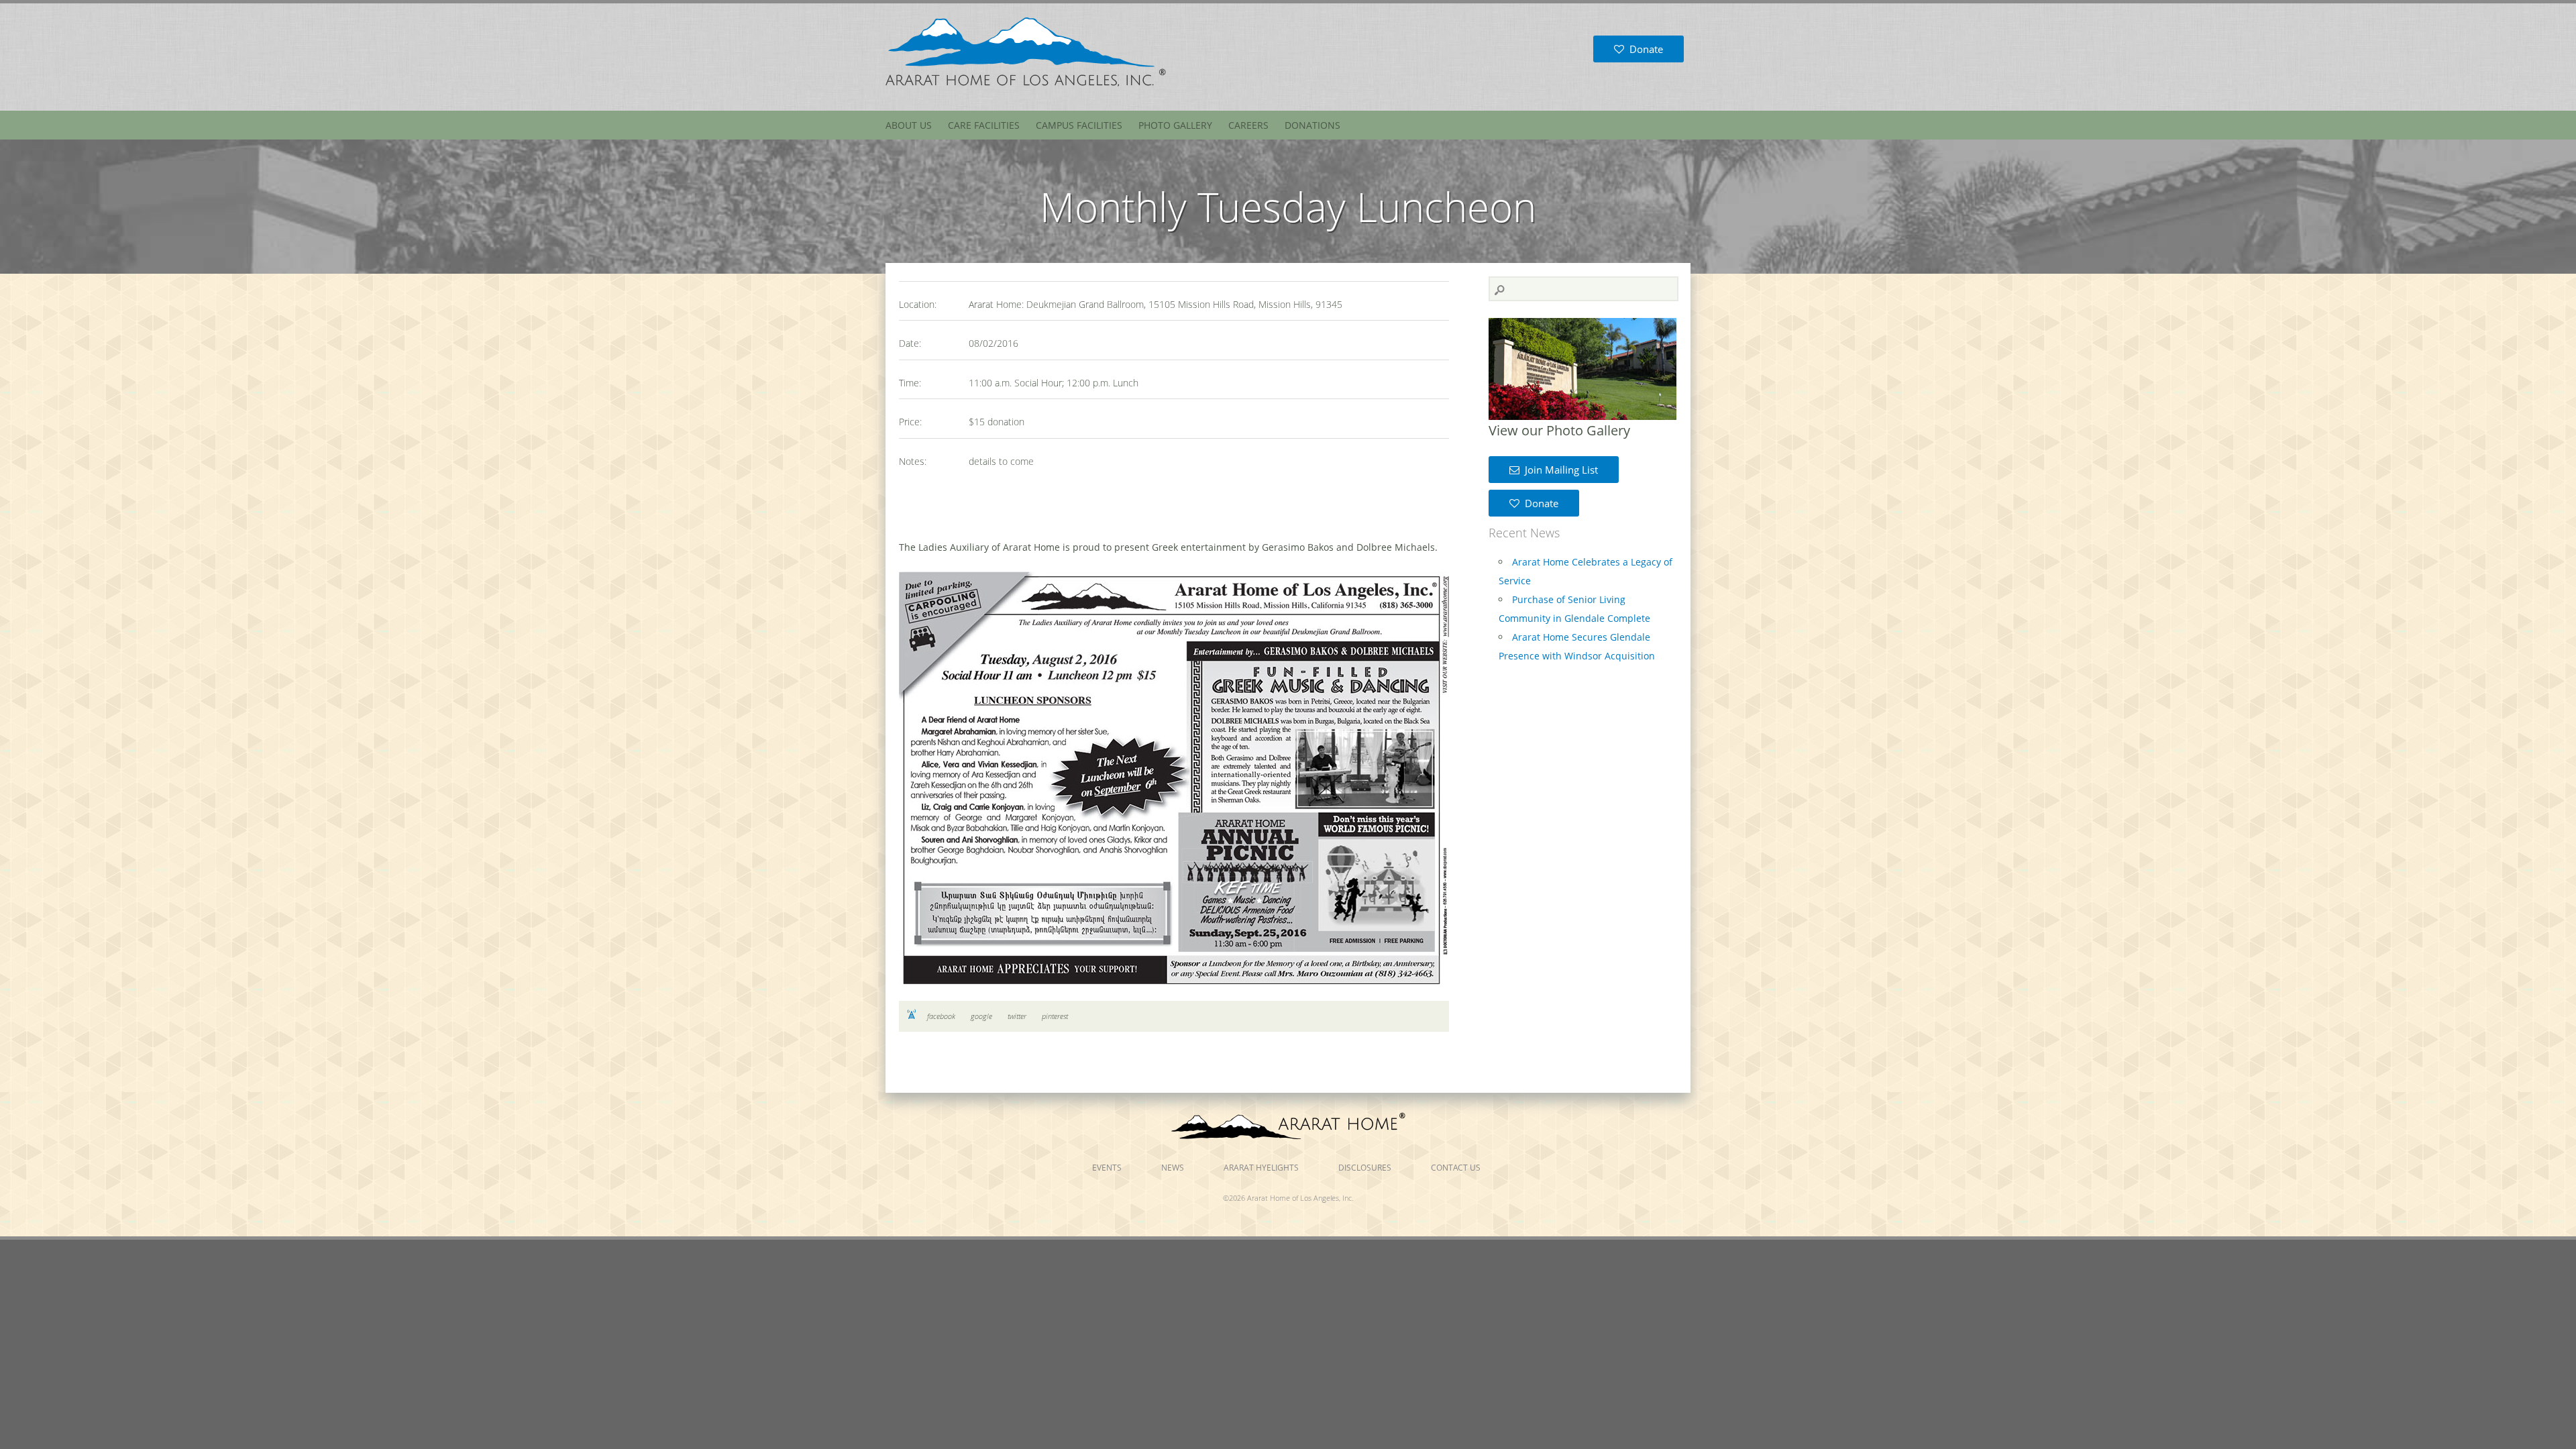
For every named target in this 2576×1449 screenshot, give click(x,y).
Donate (1644, 49)
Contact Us (1456, 1168)
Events (1107, 1168)
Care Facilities (984, 125)
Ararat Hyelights (1261, 1168)
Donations (1312, 125)
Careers (1248, 125)
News (1173, 1168)
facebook (941, 1016)
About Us (909, 125)
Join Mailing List (1559, 470)
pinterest (1055, 1016)
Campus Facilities (1079, 125)
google (981, 1016)
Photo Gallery (1175, 125)
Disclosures (1365, 1168)
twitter (1017, 1016)
